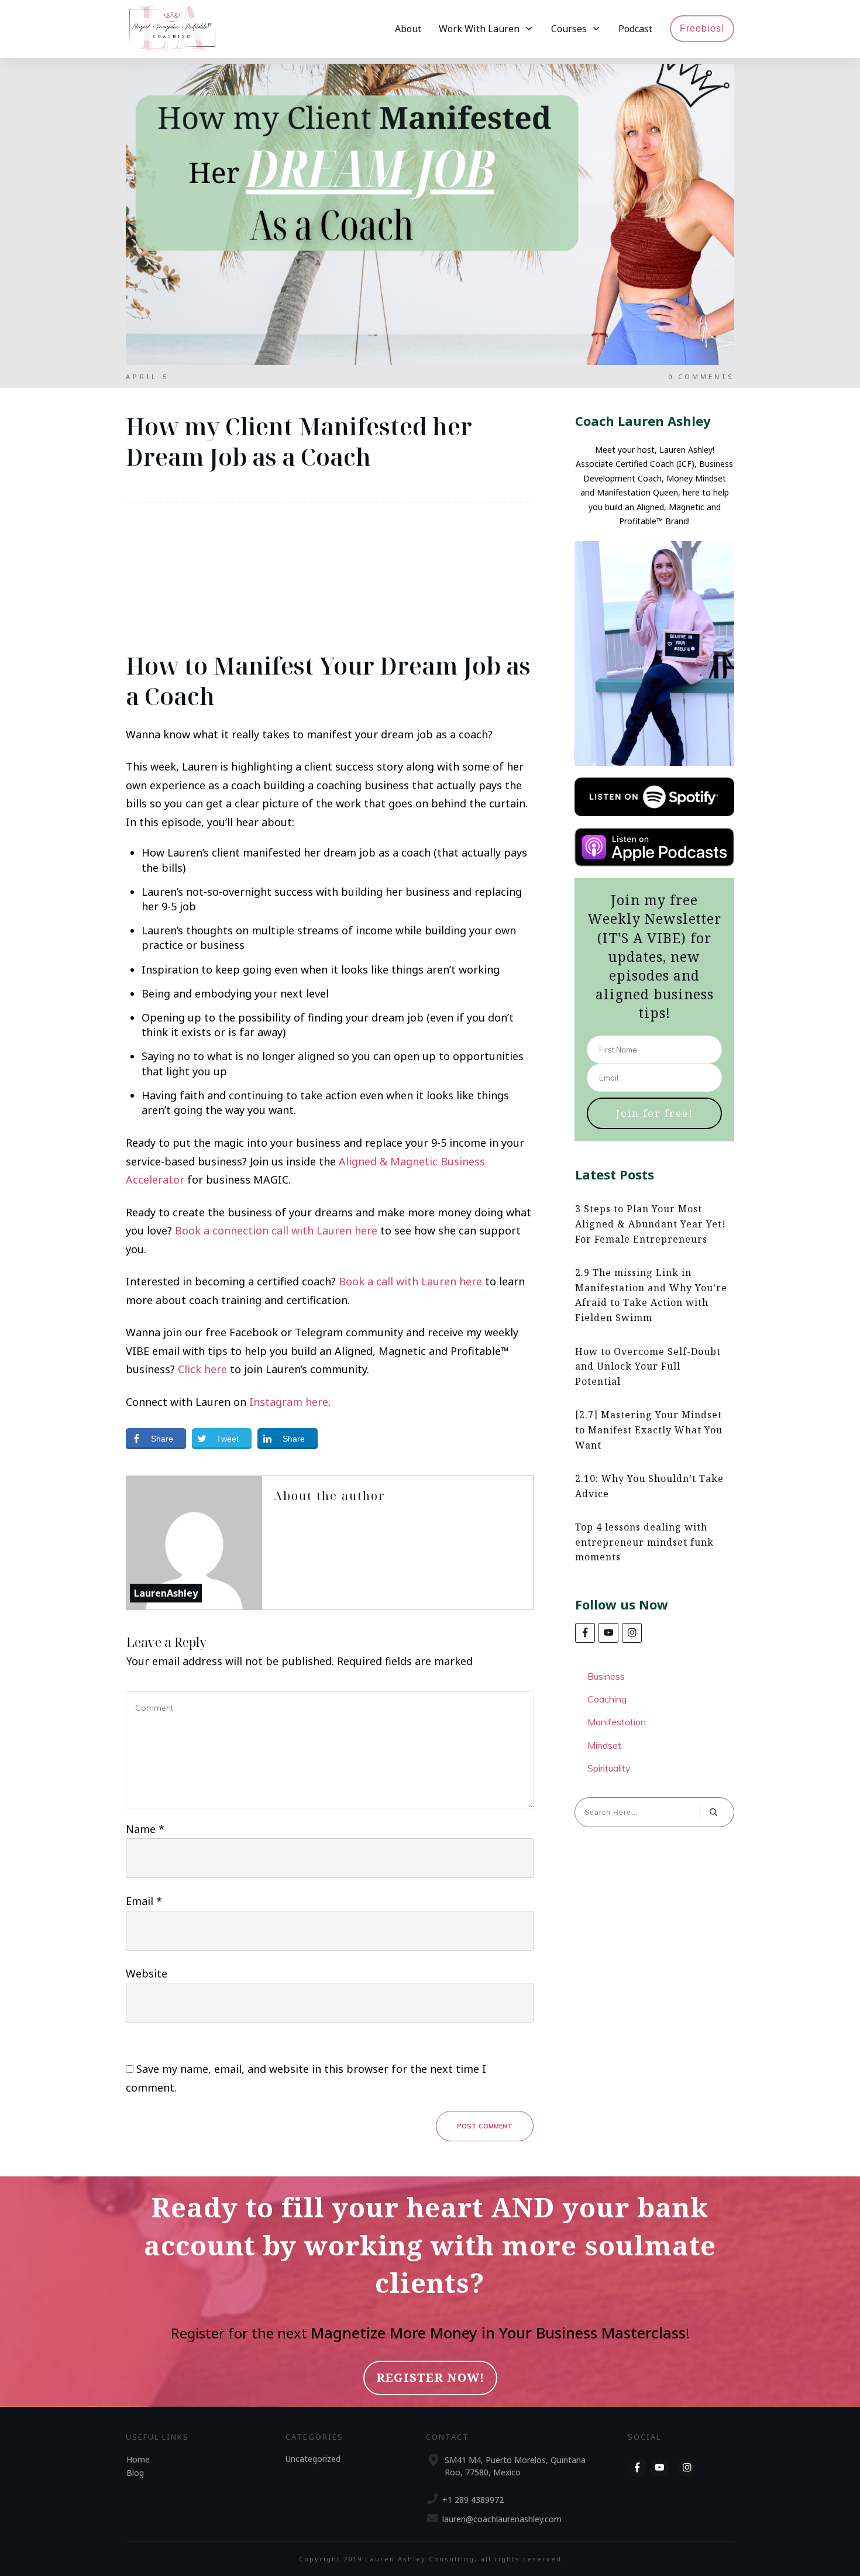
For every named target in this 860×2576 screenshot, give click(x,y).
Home (138, 2459)
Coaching (607, 1699)
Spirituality (609, 1768)
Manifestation (617, 1722)
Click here (202, 1369)
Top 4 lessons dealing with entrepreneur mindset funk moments (644, 1542)
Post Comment (485, 2126)
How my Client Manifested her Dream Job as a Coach (299, 441)
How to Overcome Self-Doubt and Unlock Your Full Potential (648, 1366)
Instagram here (289, 1402)
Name (145, 1829)
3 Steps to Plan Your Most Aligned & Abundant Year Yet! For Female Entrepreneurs (651, 1224)
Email (144, 1901)
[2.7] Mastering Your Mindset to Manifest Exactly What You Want (649, 1430)
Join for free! (655, 1113)
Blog (135, 2472)
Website (147, 1973)
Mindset (604, 1745)
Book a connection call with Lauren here (276, 1230)
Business (606, 1676)
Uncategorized (313, 2458)
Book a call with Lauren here (410, 1281)
